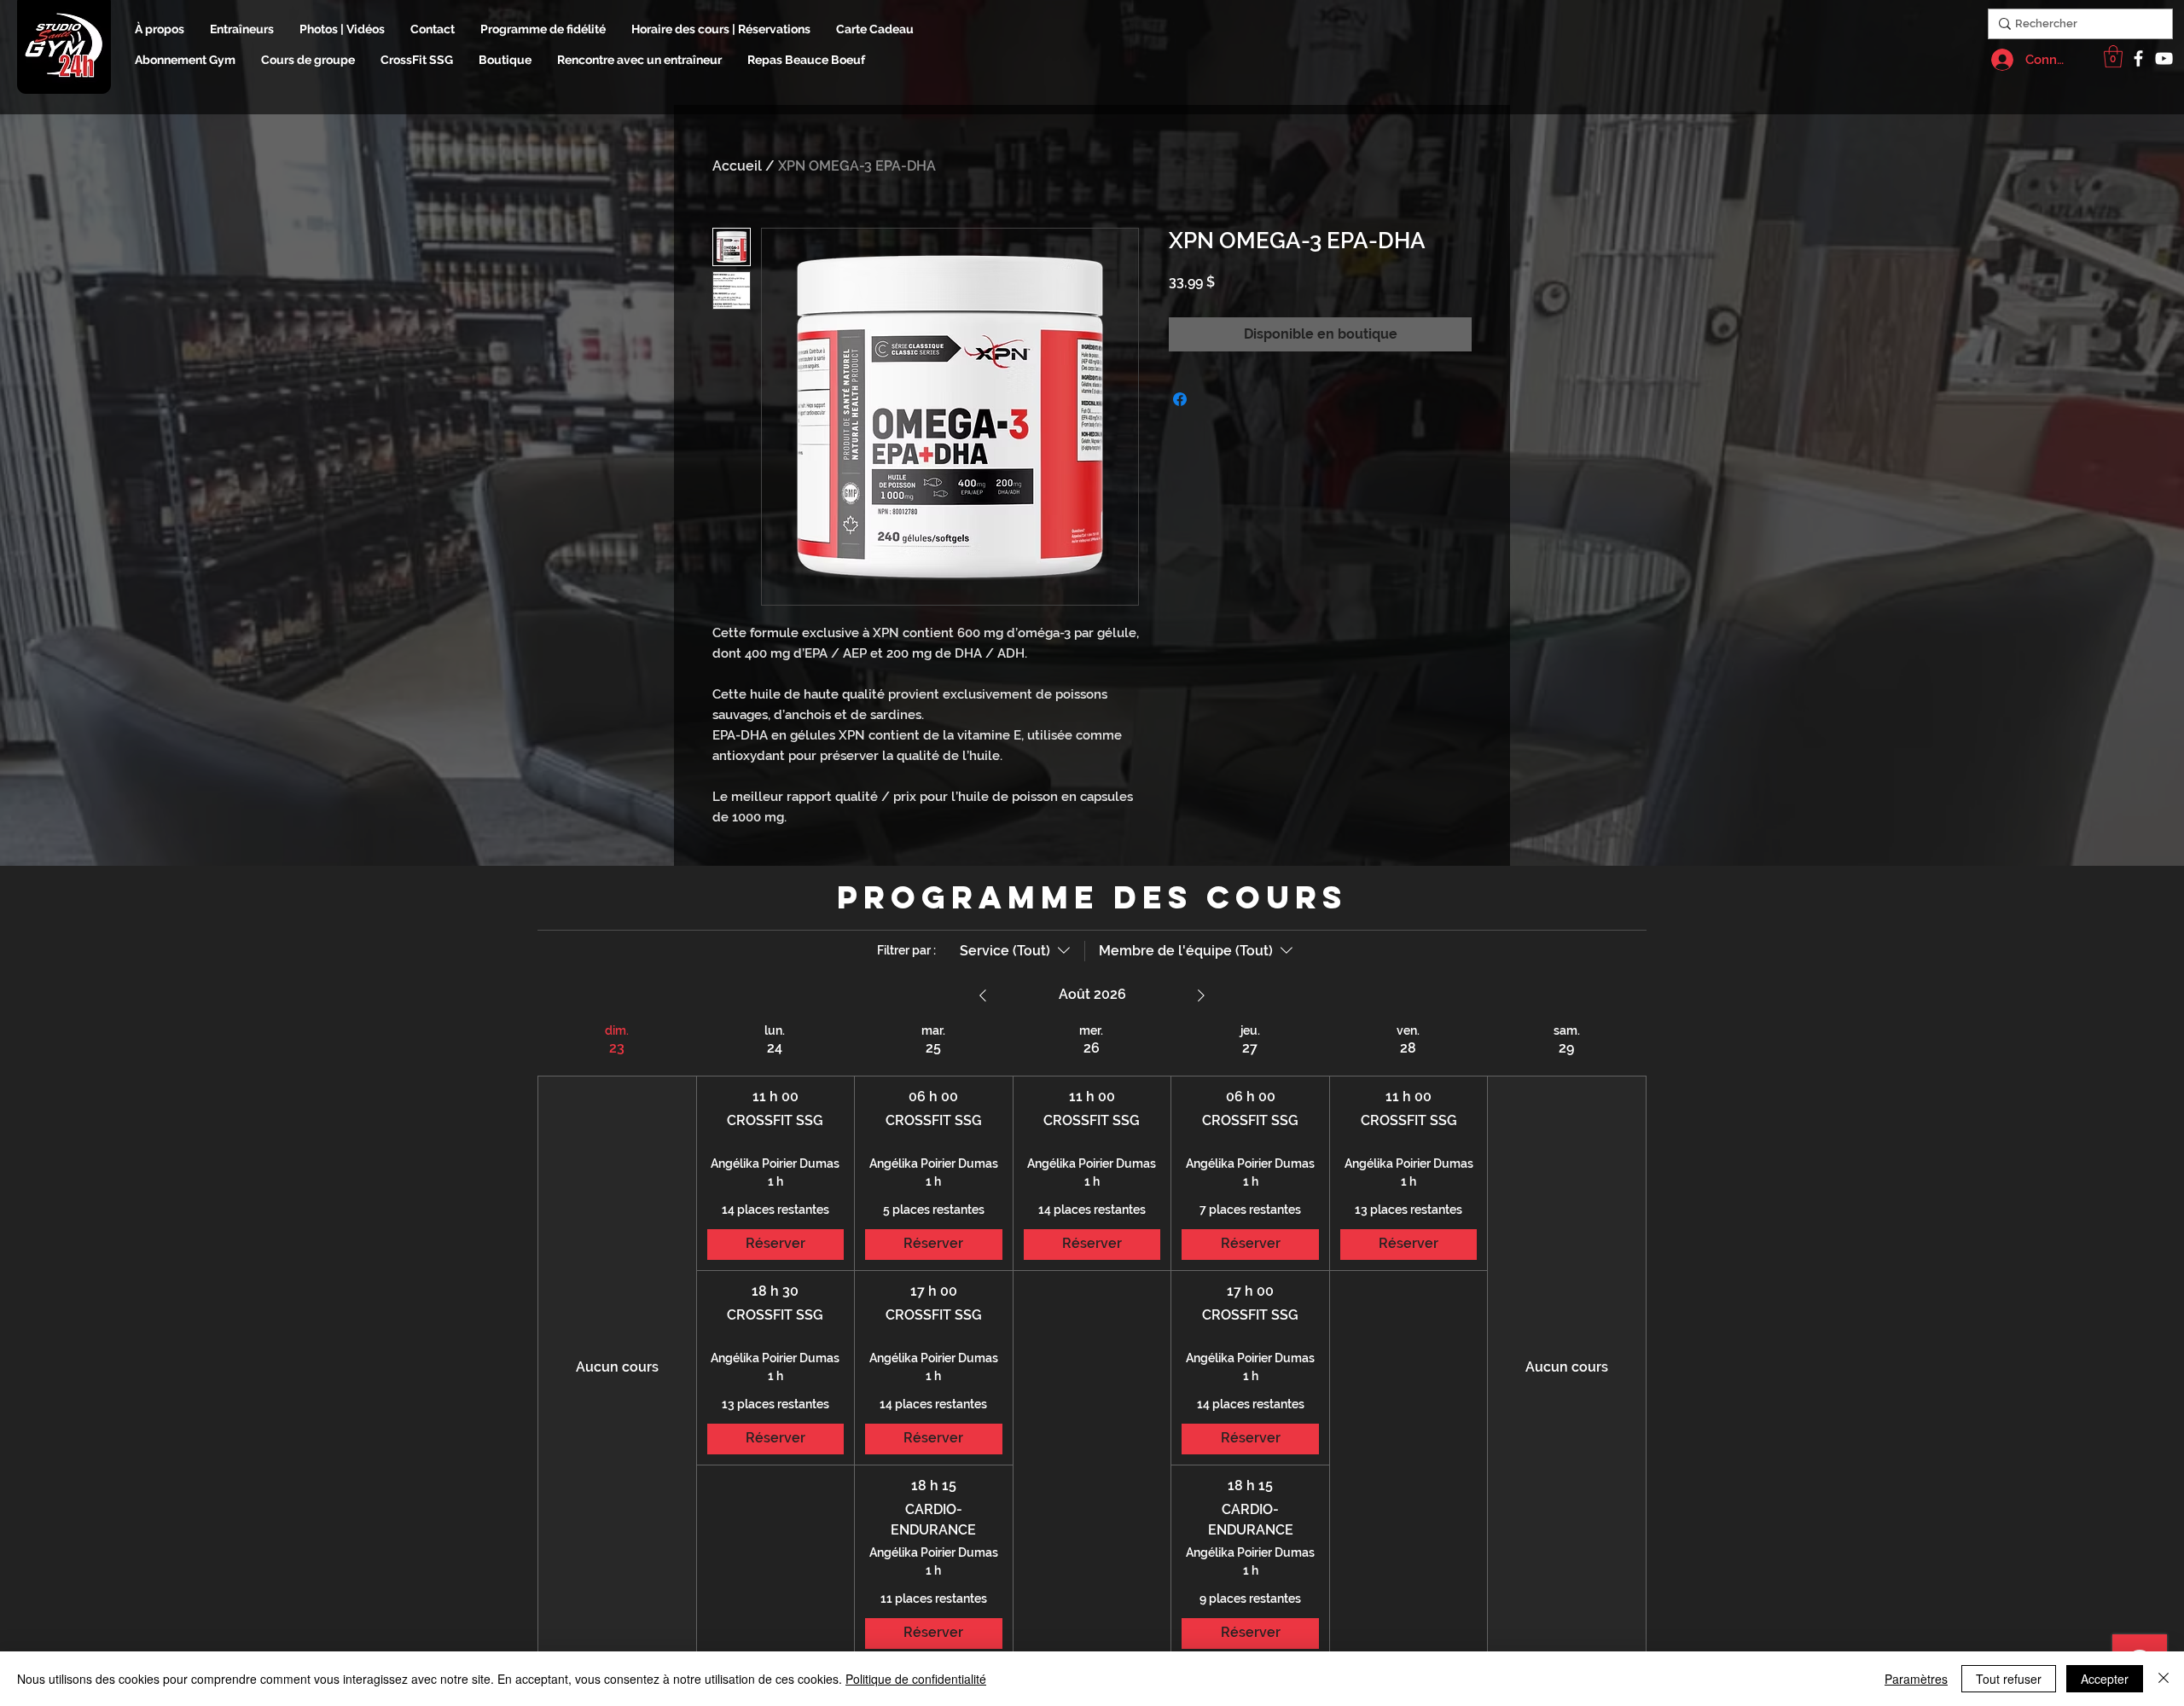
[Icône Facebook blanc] (2138, 58)
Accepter (2105, 1679)
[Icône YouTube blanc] (2164, 58)
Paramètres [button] (1916, 1679)
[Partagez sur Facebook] (1180, 399)
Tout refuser (2009, 1679)
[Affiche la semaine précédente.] (983, 995)
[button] (2113, 56)
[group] (617, 1341)
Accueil (737, 166)
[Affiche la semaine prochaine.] (1201, 995)
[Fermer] (2164, 1679)
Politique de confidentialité (916, 1679)
